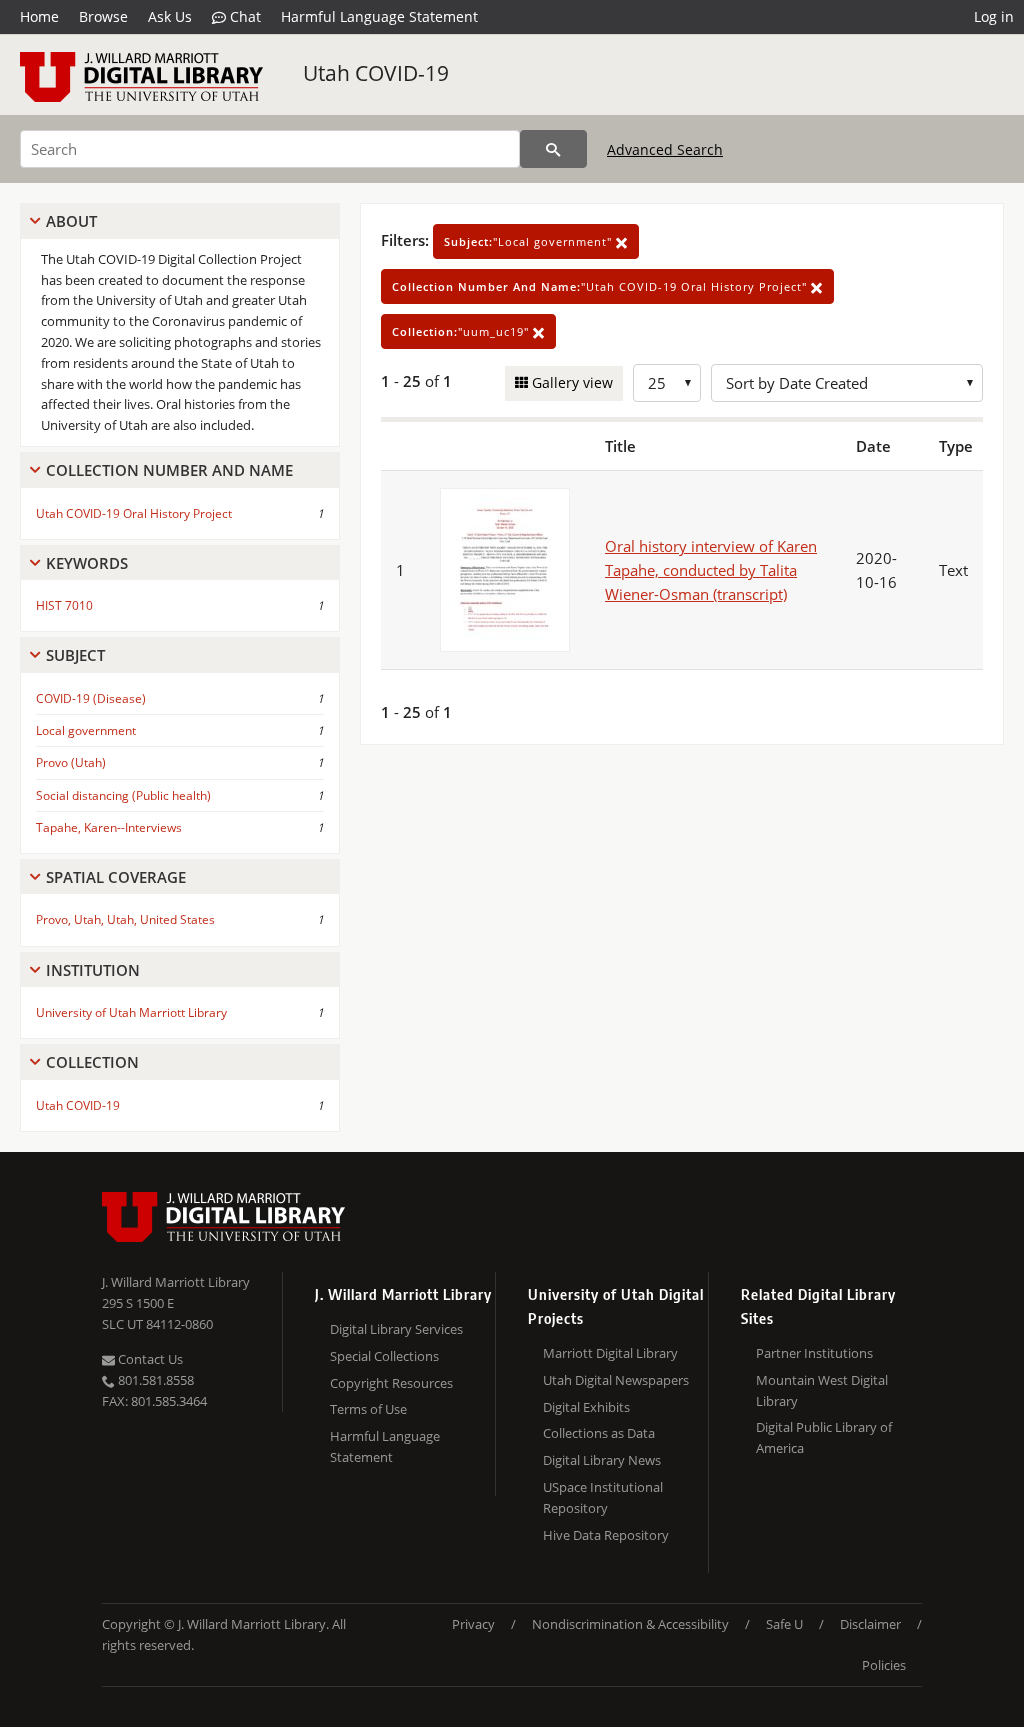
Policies (884, 1665)
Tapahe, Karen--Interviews (109, 827)
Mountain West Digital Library (822, 1390)
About (71, 221)
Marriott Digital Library (610, 1353)
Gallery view (570, 382)
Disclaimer (870, 1624)
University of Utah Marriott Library (131, 1012)
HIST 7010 (64, 605)
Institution (93, 970)
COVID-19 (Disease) (91, 698)
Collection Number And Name (169, 470)
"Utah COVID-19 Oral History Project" (601, 286)
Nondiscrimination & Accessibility (630, 1624)
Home (39, 16)
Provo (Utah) (71, 762)
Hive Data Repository (606, 1535)
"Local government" (530, 241)
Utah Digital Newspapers (616, 1380)
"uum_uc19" (462, 331)
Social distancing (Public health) (123, 795)
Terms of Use (368, 1409)
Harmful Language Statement (379, 16)
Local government (86, 730)
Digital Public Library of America (824, 1437)
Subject (75, 655)
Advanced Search (665, 149)
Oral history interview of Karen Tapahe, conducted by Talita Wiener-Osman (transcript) (711, 570)
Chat (243, 16)
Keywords (87, 563)
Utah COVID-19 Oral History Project (134, 513)
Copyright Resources (391, 1383)
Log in (994, 16)
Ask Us (170, 16)
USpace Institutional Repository (603, 1497)
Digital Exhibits (586, 1407)
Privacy (473, 1624)
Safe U (784, 1624)
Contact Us (149, 1359)
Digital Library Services (396, 1329)
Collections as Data (599, 1433)
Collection (92, 1062)
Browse (103, 16)
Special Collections (384, 1356)
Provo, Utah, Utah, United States (125, 919)
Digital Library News (602, 1460)
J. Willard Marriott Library (176, 1282)
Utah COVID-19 (376, 73)
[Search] (553, 149)
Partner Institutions (814, 1353)
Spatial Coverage (116, 877)
